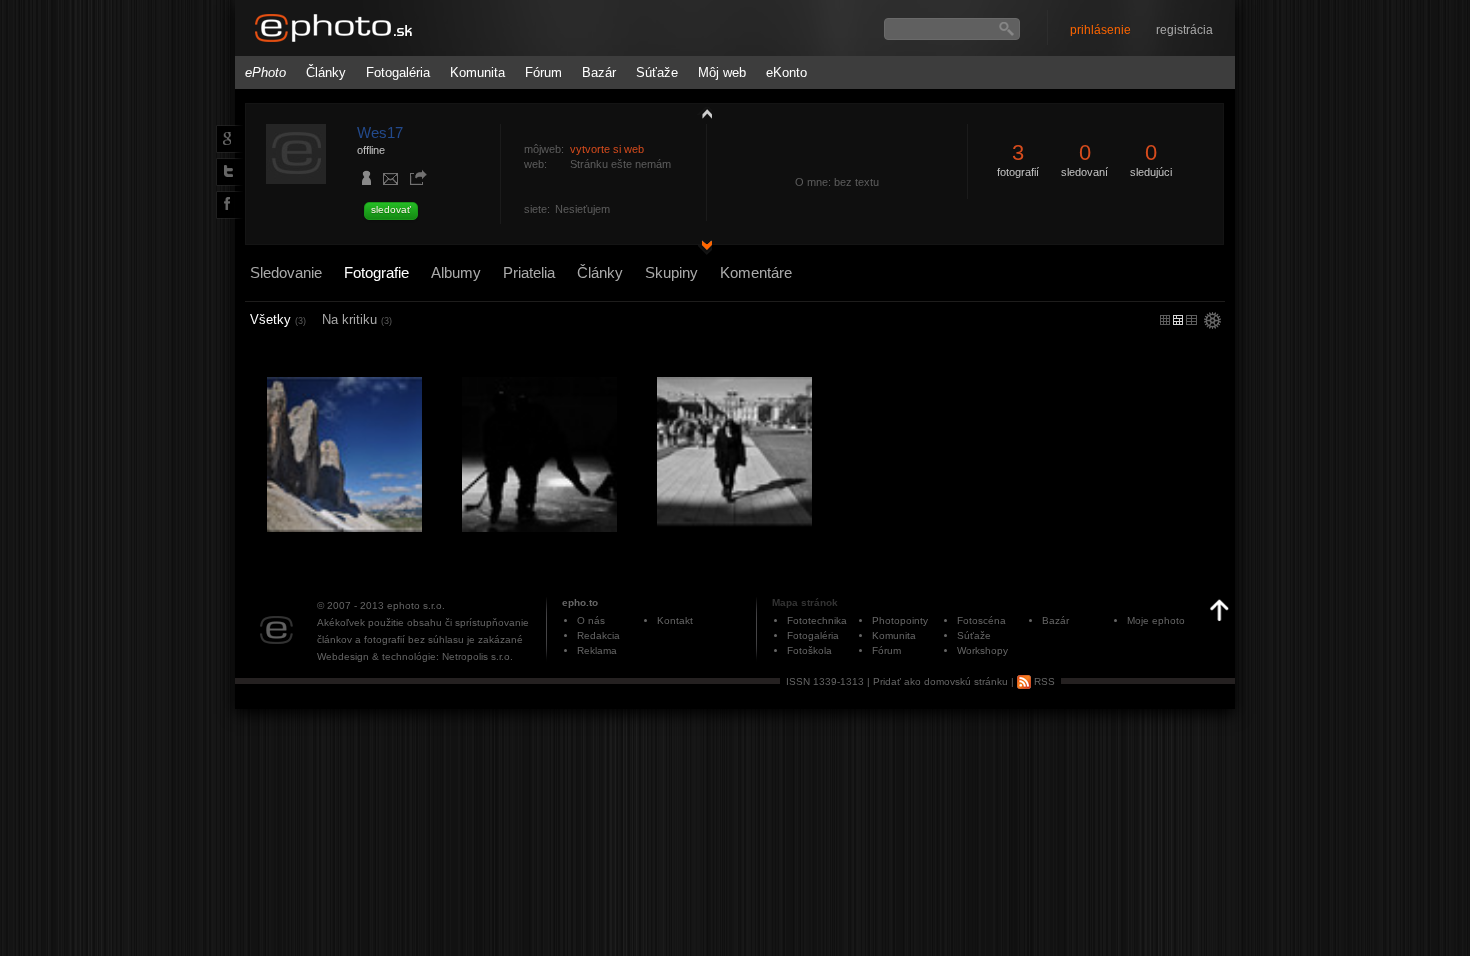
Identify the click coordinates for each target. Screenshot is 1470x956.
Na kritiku (357, 319)
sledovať (391, 209)
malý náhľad (1178, 320)
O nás (591, 620)
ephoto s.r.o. (416, 605)
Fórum (543, 72)
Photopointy (900, 620)
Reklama (597, 650)
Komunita (477, 72)
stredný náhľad (1191, 320)
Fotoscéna (981, 620)
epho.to (580, 602)
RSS (1043, 681)
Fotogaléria (398, 72)
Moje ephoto (1156, 620)
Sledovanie (286, 272)
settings (1212, 322)
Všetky (278, 319)
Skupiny (671, 272)
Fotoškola (809, 650)
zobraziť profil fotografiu (702, 113)
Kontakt (675, 620)
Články (326, 72)
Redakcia (598, 635)
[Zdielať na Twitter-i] (225, 171)
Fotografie (376, 272)
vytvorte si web (607, 149)
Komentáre (756, 272)
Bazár (599, 72)
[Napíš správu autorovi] (391, 182)
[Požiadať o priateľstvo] (367, 180)
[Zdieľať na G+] (225, 138)
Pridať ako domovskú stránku (940, 681)
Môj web (722, 72)
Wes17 (380, 132)
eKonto (786, 72)
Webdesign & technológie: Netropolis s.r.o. (415, 656)
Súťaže (657, 72)
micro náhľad (1165, 320)
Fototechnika (817, 620)
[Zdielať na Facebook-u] (225, 204)
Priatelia (529, 272)
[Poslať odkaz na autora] (418, 179)
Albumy (456, 272)
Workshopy (982, 650)
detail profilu (702, 247)
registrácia (1184, 30)
